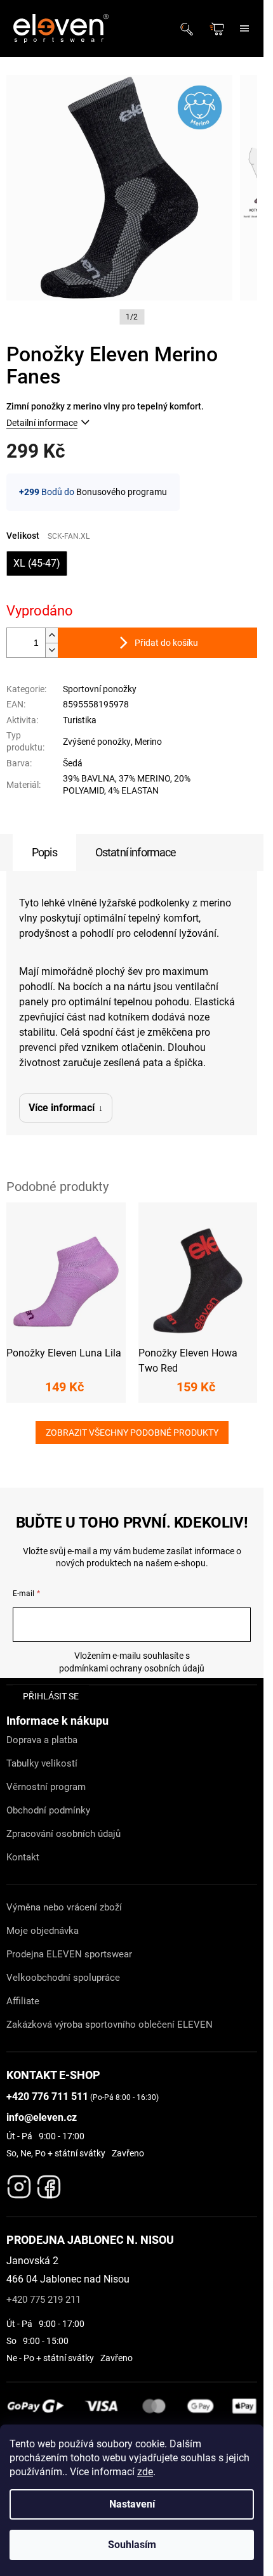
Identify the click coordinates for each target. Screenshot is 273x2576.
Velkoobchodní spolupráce (63, 1978)
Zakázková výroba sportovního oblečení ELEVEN (110, 2025)
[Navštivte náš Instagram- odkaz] (19, 2184)
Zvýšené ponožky (97, 742)
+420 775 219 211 (43, 2300)
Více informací (62, 1108)
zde (145, 2472)
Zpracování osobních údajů (63, 1834)
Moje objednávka (43, 1931)
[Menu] (244, 29)
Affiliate (23, 2001)
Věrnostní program (46, 1787)
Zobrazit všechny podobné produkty (132, 1433)
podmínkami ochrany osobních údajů (132, 1668)
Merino (148, 742)
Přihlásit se (51, 1696)
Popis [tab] (44, 852)
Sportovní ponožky (100, 689)
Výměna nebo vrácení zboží (64, 1907)
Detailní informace (42, 423)
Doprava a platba (42, 1740)
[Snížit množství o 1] (51, 650)
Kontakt (23, 1857)
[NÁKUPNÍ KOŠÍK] (218, 29)
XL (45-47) (37, 563)
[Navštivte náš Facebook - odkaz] (49, 2184)
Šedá (73, 763)
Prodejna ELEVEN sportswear (69, 1954)
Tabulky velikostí (42, 1763)
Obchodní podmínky (48, 1810)
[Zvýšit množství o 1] (51, 635)
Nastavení (132, 2504)
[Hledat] (190, 29)
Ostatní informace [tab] (136, 852)
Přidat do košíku (166, 643)
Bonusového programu (122, 492)
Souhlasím (132, 2545)
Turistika (80, 720)
